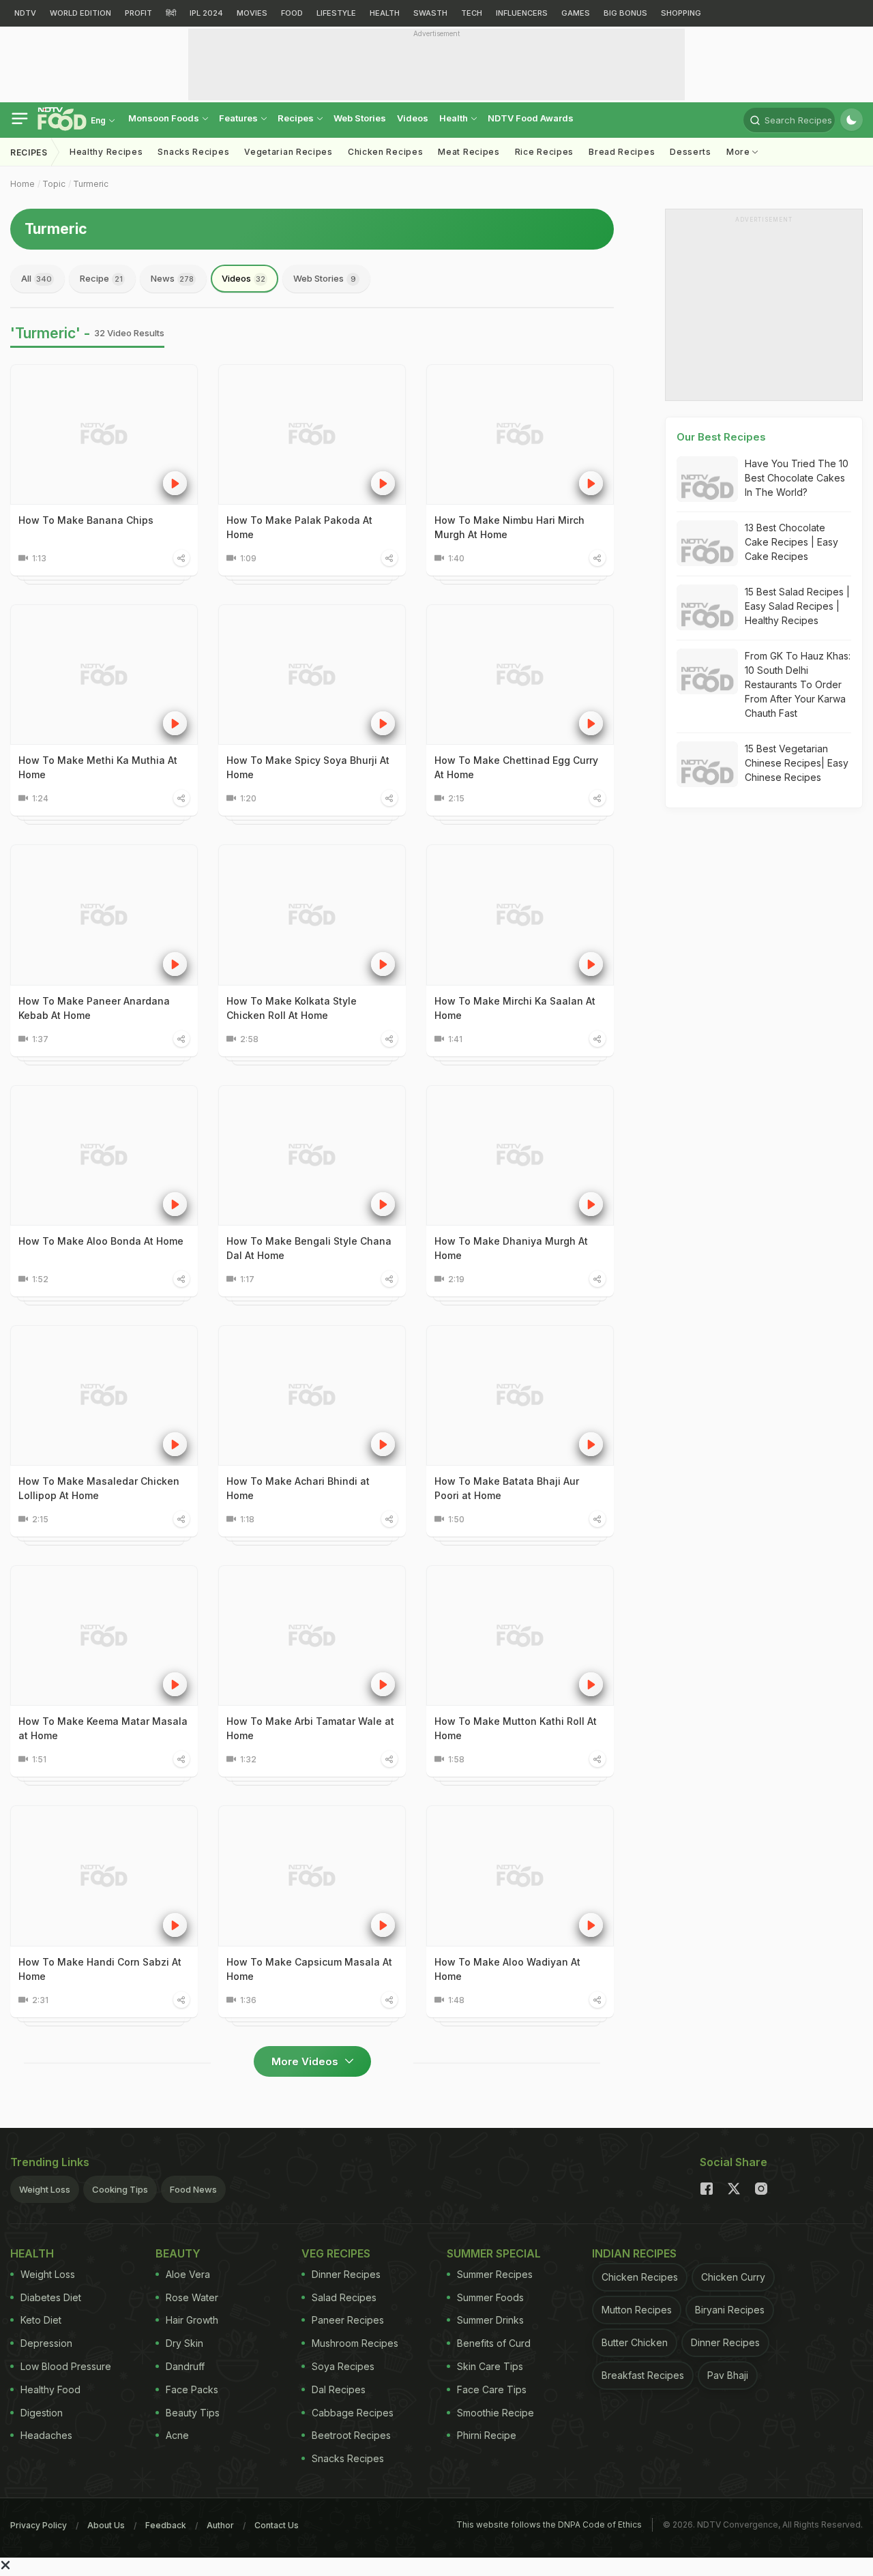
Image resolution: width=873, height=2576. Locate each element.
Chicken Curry (733, 2277)
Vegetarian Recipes (288, 152)
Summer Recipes (495, 2274)
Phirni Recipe (487, 2435)
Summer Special (494, 2253)
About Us (106, 2525)
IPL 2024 (206, 13)
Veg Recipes (336, 2253)
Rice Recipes (544, 152)
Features (239, 118)
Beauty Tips (193, 2413)
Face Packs (192, 2389)
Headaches (46, 2435)
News (172, 278)
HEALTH (385, 13)
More (740, 152)
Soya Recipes (343, 2366)
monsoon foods (165, 118)
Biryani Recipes (730, 2310)
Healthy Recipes (106, 152)
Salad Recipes (344, 2297)
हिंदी (171, 13)
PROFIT (138, 13)
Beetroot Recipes (351, 2435)
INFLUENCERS (522, 13)
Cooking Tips (120, 2189)
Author (220, 2525)
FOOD (292, 13)
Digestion (42, 2413)
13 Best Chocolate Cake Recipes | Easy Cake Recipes (791, 542)
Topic (54, 184)
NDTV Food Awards (531, 118)
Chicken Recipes (386, 152)
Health (455, 118)
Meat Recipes (469, 152)
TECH (472, 13)
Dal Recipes (339, 2389)
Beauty (178, 2253)
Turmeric (91, 184)
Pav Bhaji (728, 2375)
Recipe (101, 278)
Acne (177, 2435)
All (36, 278)
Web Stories (360, 118)
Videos (413, 118)
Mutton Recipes (637, 2310)
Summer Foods (490, 2297)
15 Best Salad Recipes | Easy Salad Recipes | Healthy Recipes (797, 606)
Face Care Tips (492, 2389)
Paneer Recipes (348, 2320)
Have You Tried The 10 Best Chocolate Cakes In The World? (797, 478)
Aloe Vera (188, 2274)
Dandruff (185, 2366)
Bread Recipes (622, 152)
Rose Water (192, 2297)
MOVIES (252, 13)
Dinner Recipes (346, 2274)
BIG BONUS (625, 13)
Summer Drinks (490, 2320)
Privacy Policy (39, 2525)
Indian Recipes (634, 2253)
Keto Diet (41, 2320)
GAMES (576, 13)
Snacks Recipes (193, 152)
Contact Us (277, 2525)
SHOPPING (681, 13)
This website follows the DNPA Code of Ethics (549, 2525)
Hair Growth (192, 2320)
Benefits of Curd (494, 2343)
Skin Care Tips (490, 2366)
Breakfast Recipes (643, 2375)
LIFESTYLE (336, 13)
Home (23, 184)
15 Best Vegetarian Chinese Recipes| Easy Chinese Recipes (797, 763)
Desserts (691, 152)
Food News (193, 2189)
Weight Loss (45, 2189)
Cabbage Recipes (353, 2413)
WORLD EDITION (80, 13)
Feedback (166, 2525)
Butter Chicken (635, 2342)
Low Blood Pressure (66, 2366)
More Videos (306, 2061)
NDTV (25, 13)
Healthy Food (50, 2389)
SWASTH (430, 13)
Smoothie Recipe (495, 2413)
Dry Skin (184, 2343)
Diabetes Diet (51, 2297)
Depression (46, 2343)
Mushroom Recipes (355, 2343)
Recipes (297, 118)
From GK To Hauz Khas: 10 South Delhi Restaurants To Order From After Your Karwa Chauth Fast (798, 684)
